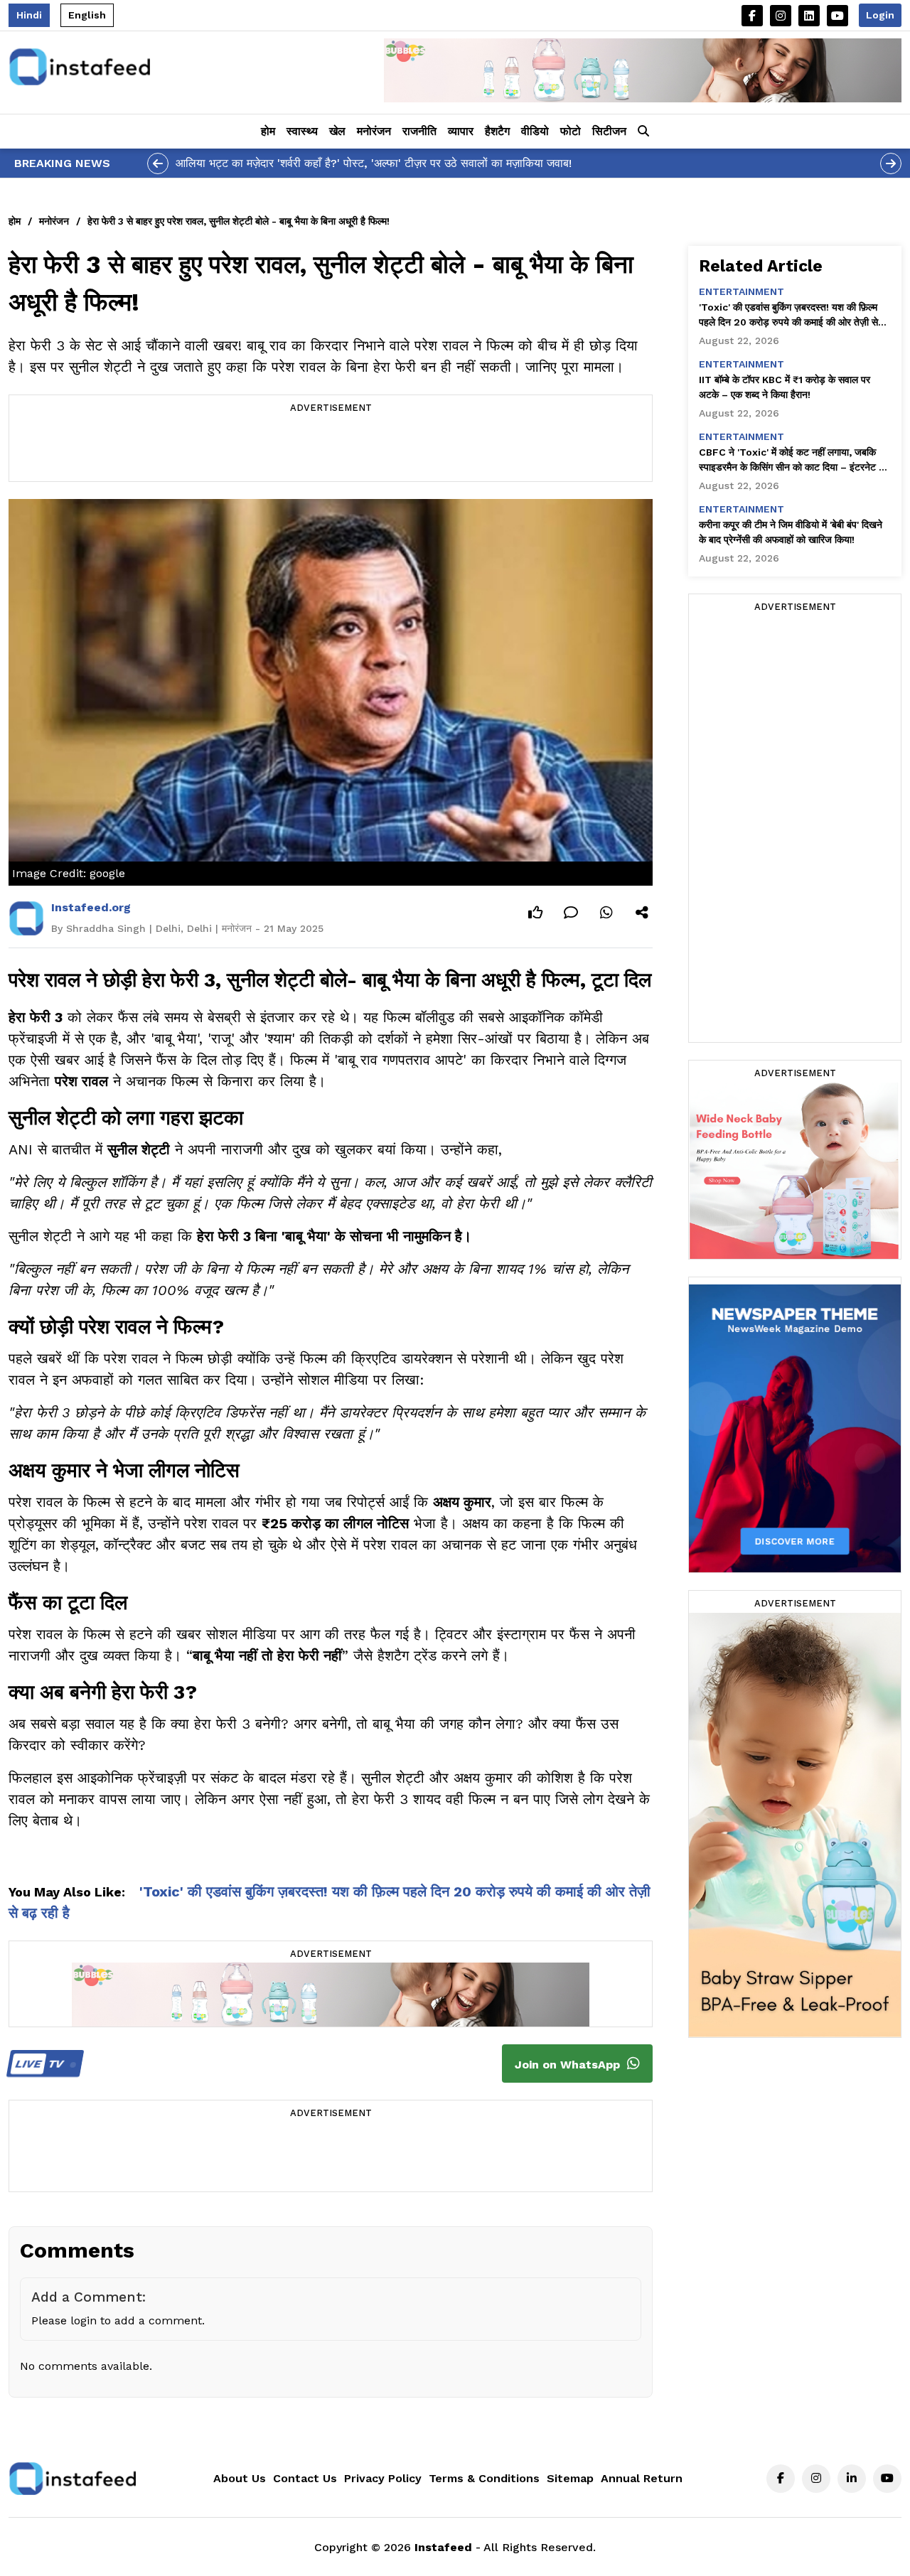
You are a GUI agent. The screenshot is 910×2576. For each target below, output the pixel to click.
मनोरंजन (374, 131)
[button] (643, 132)
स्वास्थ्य (302, 131)
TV (41, 2064)
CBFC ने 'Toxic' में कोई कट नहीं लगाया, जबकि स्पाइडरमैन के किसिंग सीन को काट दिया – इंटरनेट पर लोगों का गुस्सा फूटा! (793, 461)
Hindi (29, 15)
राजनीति (419, 131)
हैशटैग (497, 131)
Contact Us (305, 2478)
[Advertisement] (331, 449)
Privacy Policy (383, 2478)
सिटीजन (609, 131)
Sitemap (570, 2478)
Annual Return (642, 2478)
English (87, 15)
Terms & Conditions (484, 2478)
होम (268, 131)
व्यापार (461, 131)
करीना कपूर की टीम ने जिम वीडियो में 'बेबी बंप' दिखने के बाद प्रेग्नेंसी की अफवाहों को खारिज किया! (791, 532)
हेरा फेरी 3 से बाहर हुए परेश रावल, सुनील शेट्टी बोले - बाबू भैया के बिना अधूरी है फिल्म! (239, 221)
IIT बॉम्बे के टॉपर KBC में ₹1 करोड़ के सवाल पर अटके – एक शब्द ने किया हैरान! (785, 387)
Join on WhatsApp (569, 2065)
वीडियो (535, 131)
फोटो (571, 131)
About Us (240, 2478)
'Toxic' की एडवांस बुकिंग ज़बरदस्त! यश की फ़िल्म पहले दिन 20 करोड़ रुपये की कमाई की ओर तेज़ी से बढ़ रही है (788, 316)
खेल (337, 131)
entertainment (742, 291)
